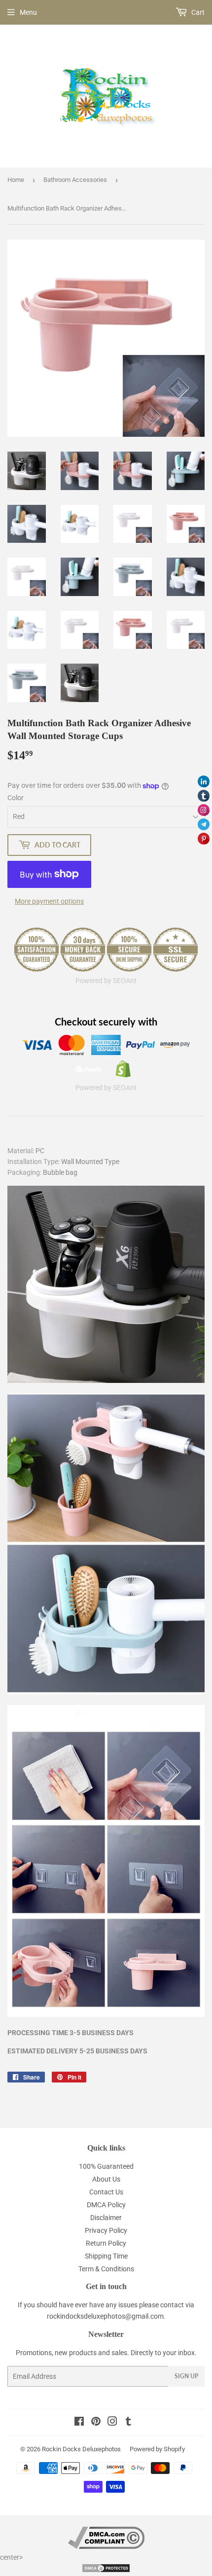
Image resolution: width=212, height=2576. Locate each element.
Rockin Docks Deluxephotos (81, 2449)
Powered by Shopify (157, 2449)
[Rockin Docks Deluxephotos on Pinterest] (96, 2423)
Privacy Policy (106, 2230)
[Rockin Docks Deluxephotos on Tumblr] (128, 2423)
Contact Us (106, 2192)
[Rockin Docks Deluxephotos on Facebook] (79, 2423)
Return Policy (106, 2243)
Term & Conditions (106, 2269)
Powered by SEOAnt (106, 981)
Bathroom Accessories (75, 180)
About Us (106, 2179)
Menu (28, 12)
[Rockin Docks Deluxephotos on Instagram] (112, 2423)
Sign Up (186, 2376)
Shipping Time (106, 2256)
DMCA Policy (106, 2205)
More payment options (49, 901)
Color (16, 798)
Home (16, 180)
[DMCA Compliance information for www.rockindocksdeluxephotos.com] (106, 2546)
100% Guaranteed (106, 2166)
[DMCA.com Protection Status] (106, 2571)
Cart (197, 12)
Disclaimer (106, 2218)
